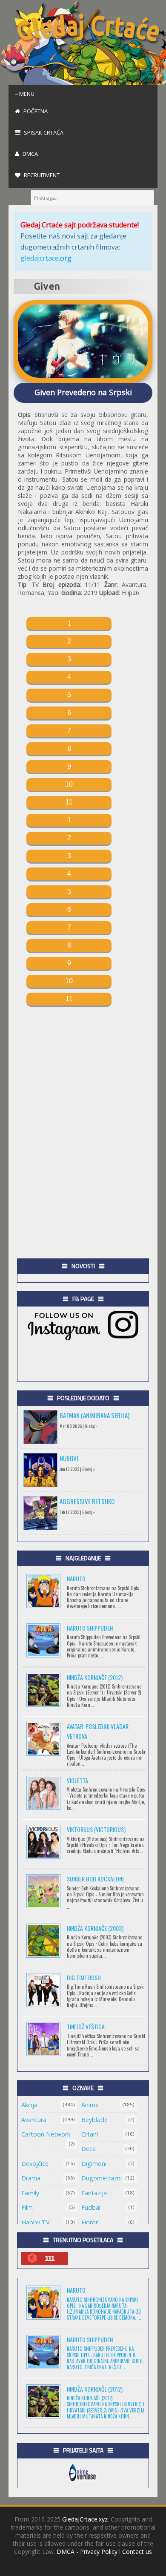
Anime (90, 2105)
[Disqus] (83, 1112)
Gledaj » (91, 1426)
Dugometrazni (102, 2178)
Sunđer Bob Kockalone (96, 1879)
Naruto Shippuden (90, 1628)
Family (30, 2193)
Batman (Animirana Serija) (94, 1415)
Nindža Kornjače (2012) (95, 1677)
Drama (31, 2178)
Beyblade (94, 2120)
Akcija (29, 2105)
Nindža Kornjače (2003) (95, 1928)
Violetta (77, 1780)
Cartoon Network (46, 2134)
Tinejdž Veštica (86, 2026)
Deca (89, 2149)
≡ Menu (25, 94)
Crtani (90, 2134)
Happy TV (36, 2222)
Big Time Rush (84, 1977)
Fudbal (91, 2207)
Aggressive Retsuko (87, 1501)
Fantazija (94, 2193)
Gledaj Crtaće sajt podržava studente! (80, 225)
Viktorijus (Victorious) (96, 1829)
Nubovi (69, 1458)
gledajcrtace (46, 258)
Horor (90, 2222)
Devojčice (35, 2164)
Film (27, 2207)
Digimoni (94, 2164)
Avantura (34, 2120)
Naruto (76, 1578)
